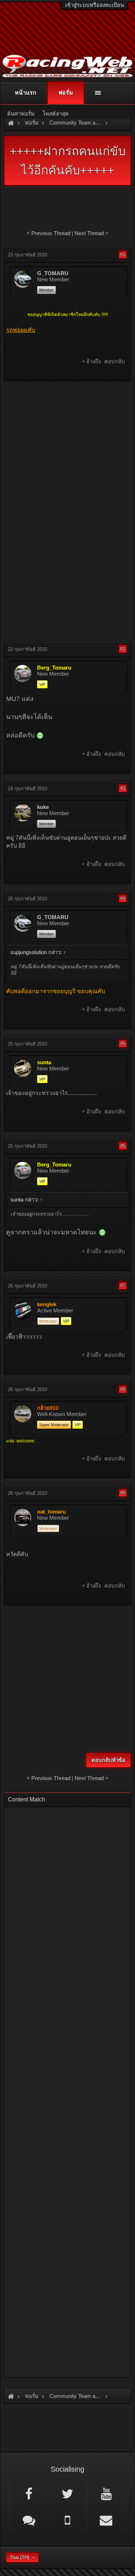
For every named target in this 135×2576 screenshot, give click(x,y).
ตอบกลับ (115, 361)
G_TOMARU (53, 273)
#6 (123, 1146)
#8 (123, 1389)
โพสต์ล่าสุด (56, 114)
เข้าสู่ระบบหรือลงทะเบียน (94, 5)
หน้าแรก (26, 93)
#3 (123, 788)
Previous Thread (51, 233)
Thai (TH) (19, 2557)
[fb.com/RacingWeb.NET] (29, 2493)
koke (43, 807)
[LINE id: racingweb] (29, 2520)
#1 (123, 254)
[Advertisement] (67, 456)
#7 (123, 1285)
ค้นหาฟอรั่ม (21, 114)
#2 (123, 649)
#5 (123, 1044)
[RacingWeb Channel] (106, 2493)
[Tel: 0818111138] (67, 2520)
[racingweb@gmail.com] (106, 2520)
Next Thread (89, 233)
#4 (123, 898)
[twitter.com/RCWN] (67, 2493)
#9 (123, 1493)
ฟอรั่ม (66, 93)
